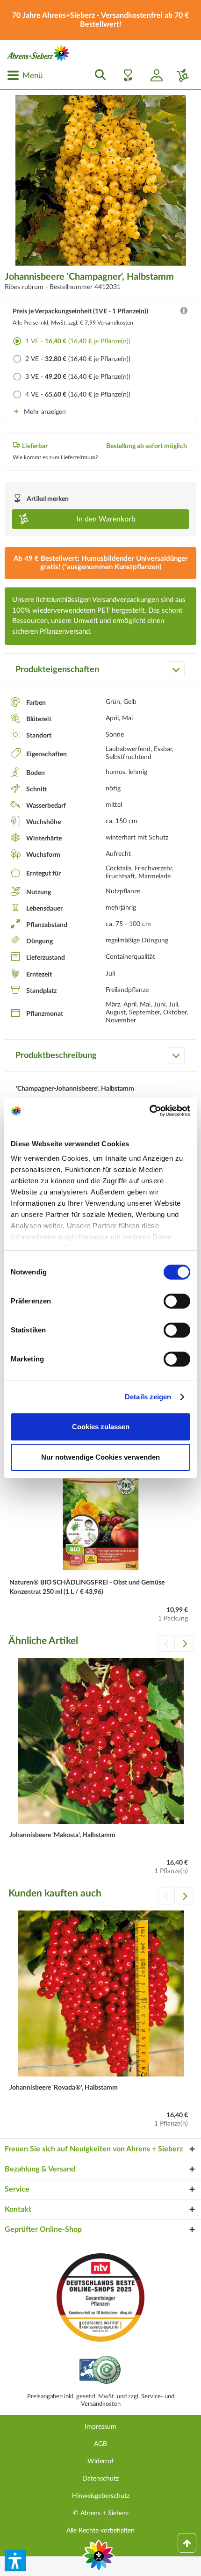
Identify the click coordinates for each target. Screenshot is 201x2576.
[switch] (177, 1301)
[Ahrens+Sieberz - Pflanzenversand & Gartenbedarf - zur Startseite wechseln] (38, 53)
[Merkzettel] (125, 75)
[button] (15, 2561)
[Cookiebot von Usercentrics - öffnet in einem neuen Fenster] (149, 1111)
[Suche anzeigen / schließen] (98, 75)
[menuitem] (25, 75)
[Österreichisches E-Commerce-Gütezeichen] (101, 2371)
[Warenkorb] (179, 75)
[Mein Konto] (153, 75)
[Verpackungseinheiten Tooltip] (184, 313)
